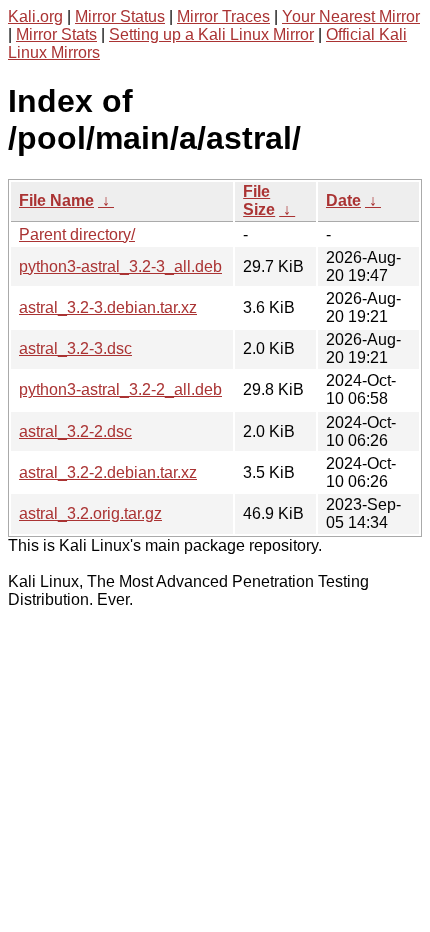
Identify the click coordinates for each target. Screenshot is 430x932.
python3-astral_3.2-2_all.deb (120, 389)
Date (343, 200)
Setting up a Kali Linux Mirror (211, 34)
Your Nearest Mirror (351, 16)
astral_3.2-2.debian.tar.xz (108, 472)
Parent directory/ (77, 234)
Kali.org (35, 16)
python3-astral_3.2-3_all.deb (120, 266)
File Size (259, 200)
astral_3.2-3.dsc (75, 348)
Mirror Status (120, 16)
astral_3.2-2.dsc (75, 431)
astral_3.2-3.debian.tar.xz (108, 307)
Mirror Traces (223, 16)
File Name (56, 200)
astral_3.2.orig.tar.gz (90, 513)
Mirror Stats (56, 34)
